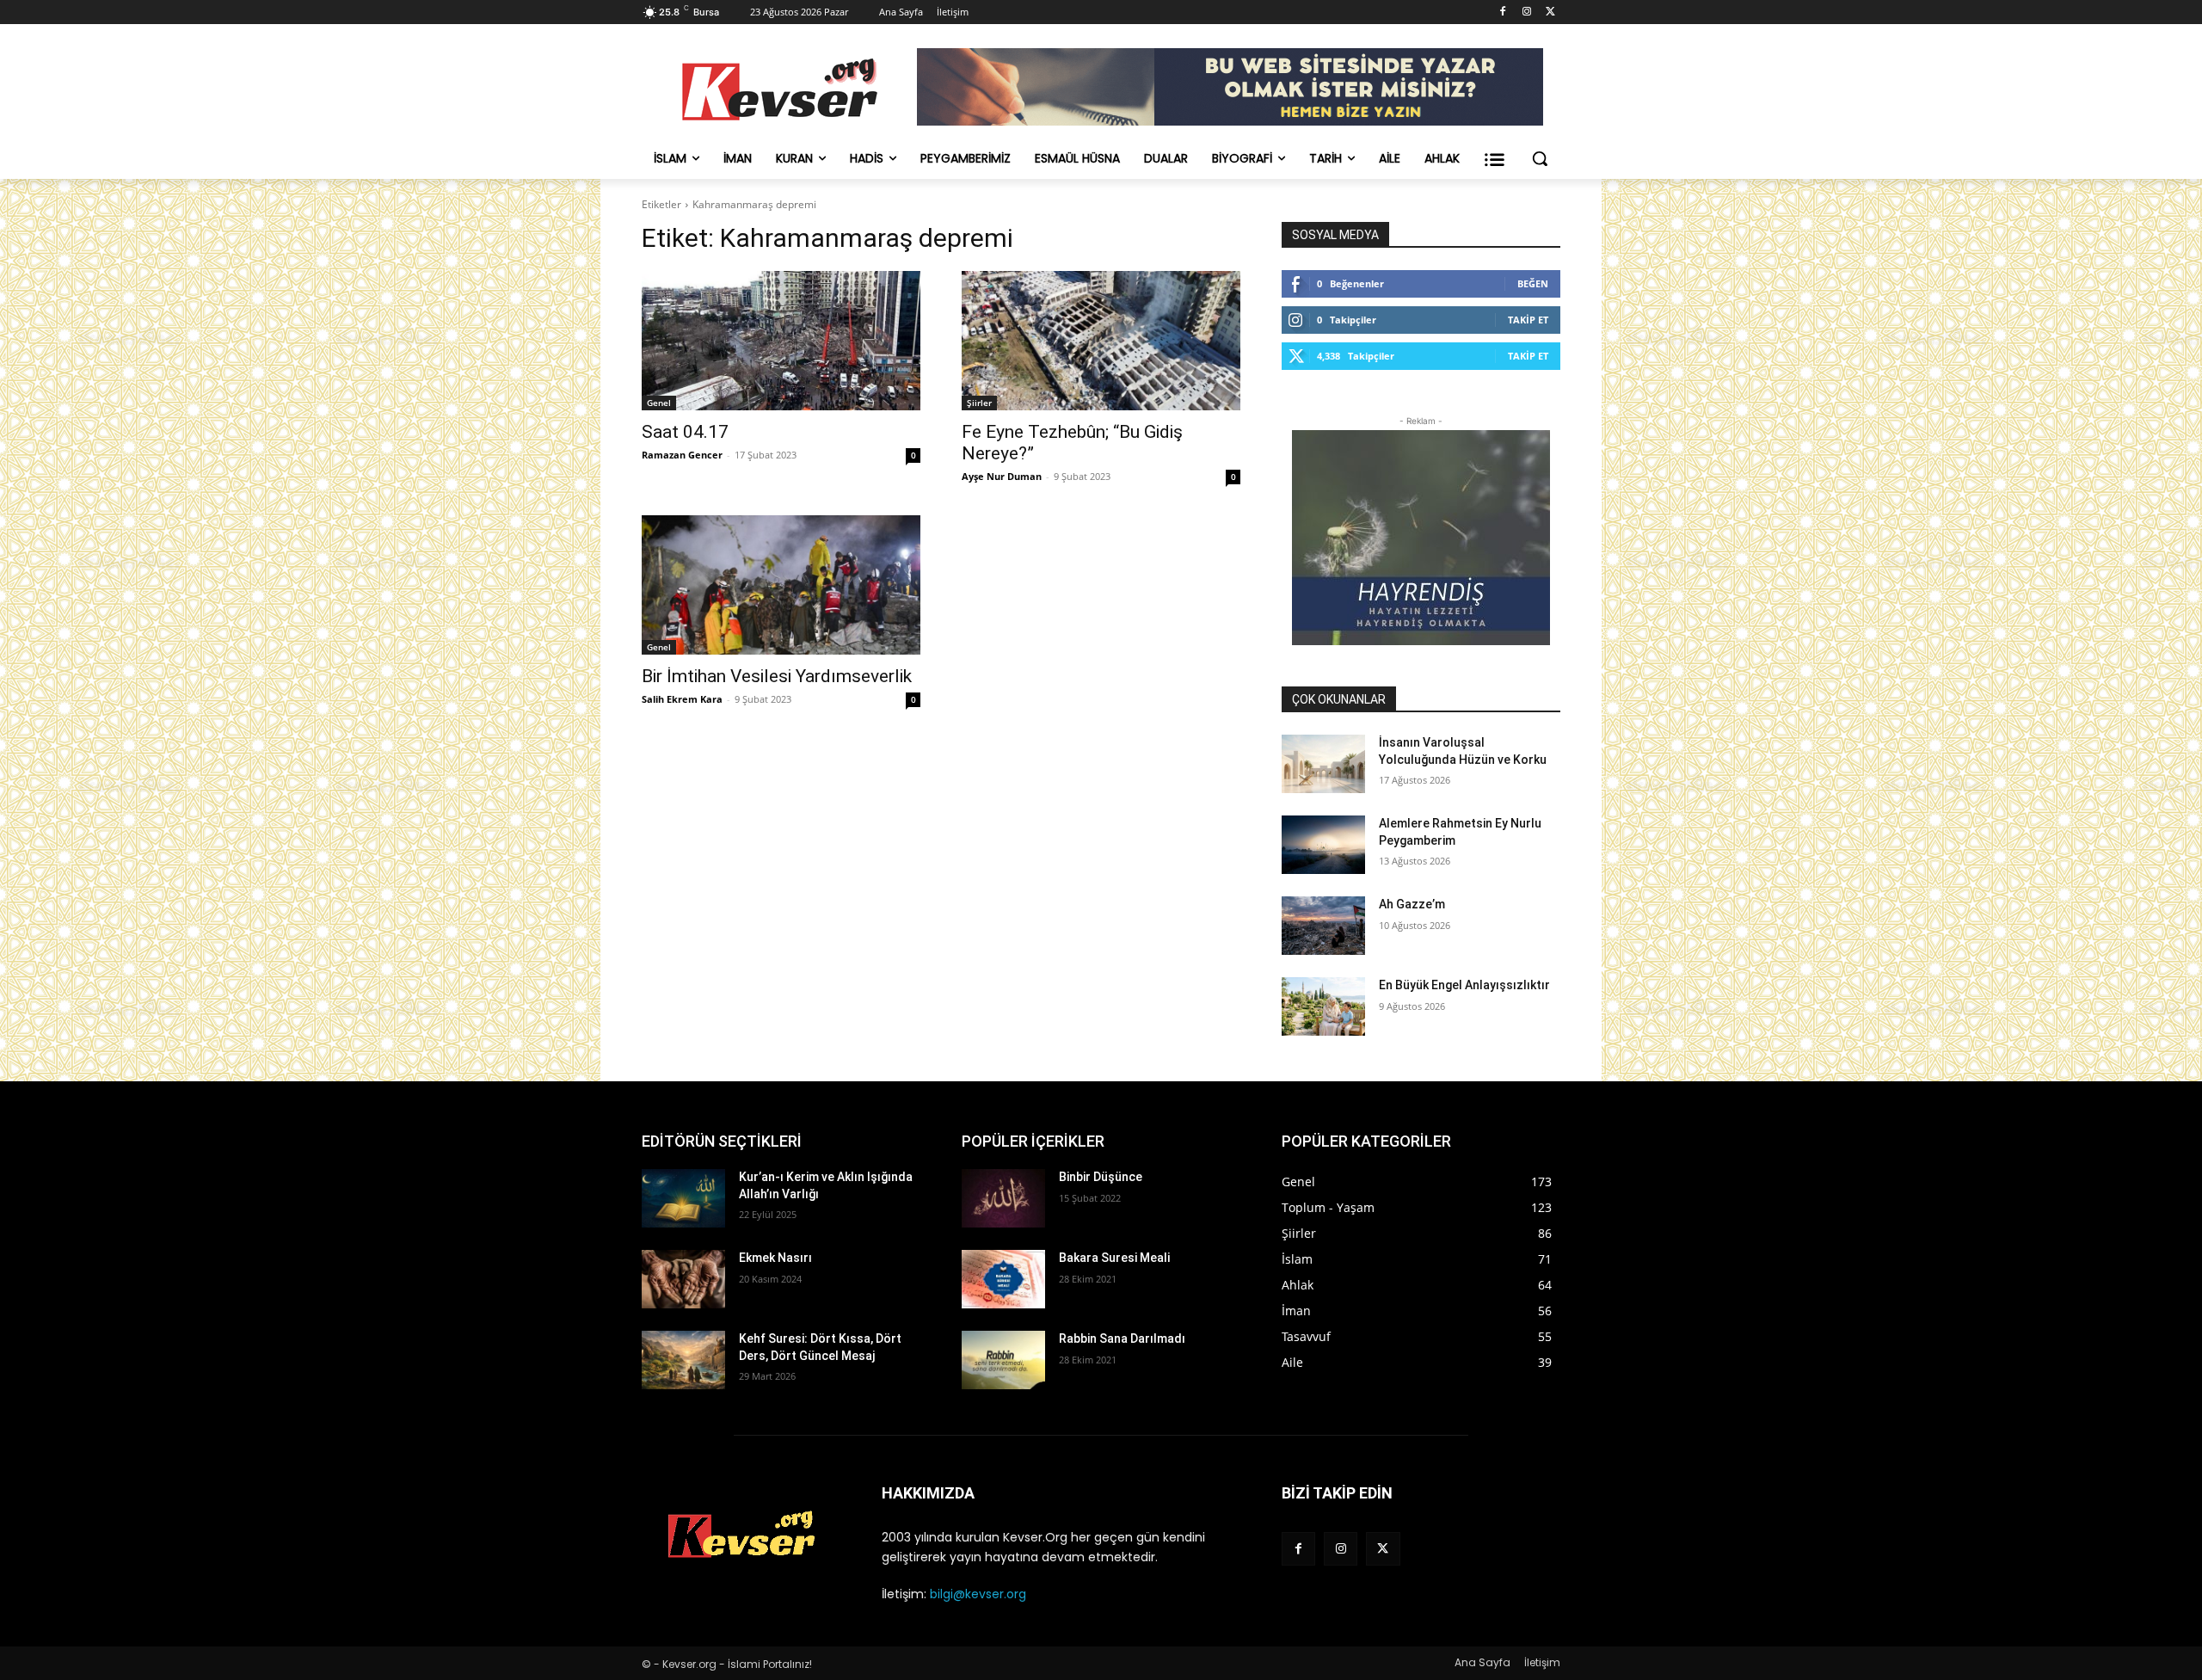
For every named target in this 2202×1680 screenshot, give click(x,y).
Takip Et (1528, 320)
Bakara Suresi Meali (1114, 1258)
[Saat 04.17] (781, 341)
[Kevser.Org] (779, 89)
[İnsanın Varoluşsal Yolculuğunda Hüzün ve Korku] (1323, 764)
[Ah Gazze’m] (1323, 926)
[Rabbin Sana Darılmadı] (1003, 1360)
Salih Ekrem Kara (682, 699)
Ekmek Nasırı (775, 1258)
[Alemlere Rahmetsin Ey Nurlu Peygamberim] (1323, 845)
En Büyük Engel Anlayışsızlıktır (1464, 985)
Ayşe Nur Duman (1002, 476)
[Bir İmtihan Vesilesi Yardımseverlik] (781, 585)
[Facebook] (1503, 12)
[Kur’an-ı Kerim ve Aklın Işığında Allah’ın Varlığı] (683, 1198)
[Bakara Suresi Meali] (1003, 1279)
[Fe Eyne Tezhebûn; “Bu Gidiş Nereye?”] (1101, 341)
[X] (1550, 12)
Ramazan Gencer (682, 455)
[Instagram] (1526, 12)
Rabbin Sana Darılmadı (1122, 1338)
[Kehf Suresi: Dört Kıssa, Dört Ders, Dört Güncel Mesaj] (683, 1360)
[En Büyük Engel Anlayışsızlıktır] (1323, 1006)
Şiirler (979, 403)
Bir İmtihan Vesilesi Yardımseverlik (777, 676)
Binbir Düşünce (1101, 1177)
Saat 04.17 (685, 432)
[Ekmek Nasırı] (683, 1279)
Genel (659, 403)
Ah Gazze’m (1412, 904)
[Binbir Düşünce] (1003, 1198)
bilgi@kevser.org (978, 1594)
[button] (1540, 158)
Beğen (1533, 283)
